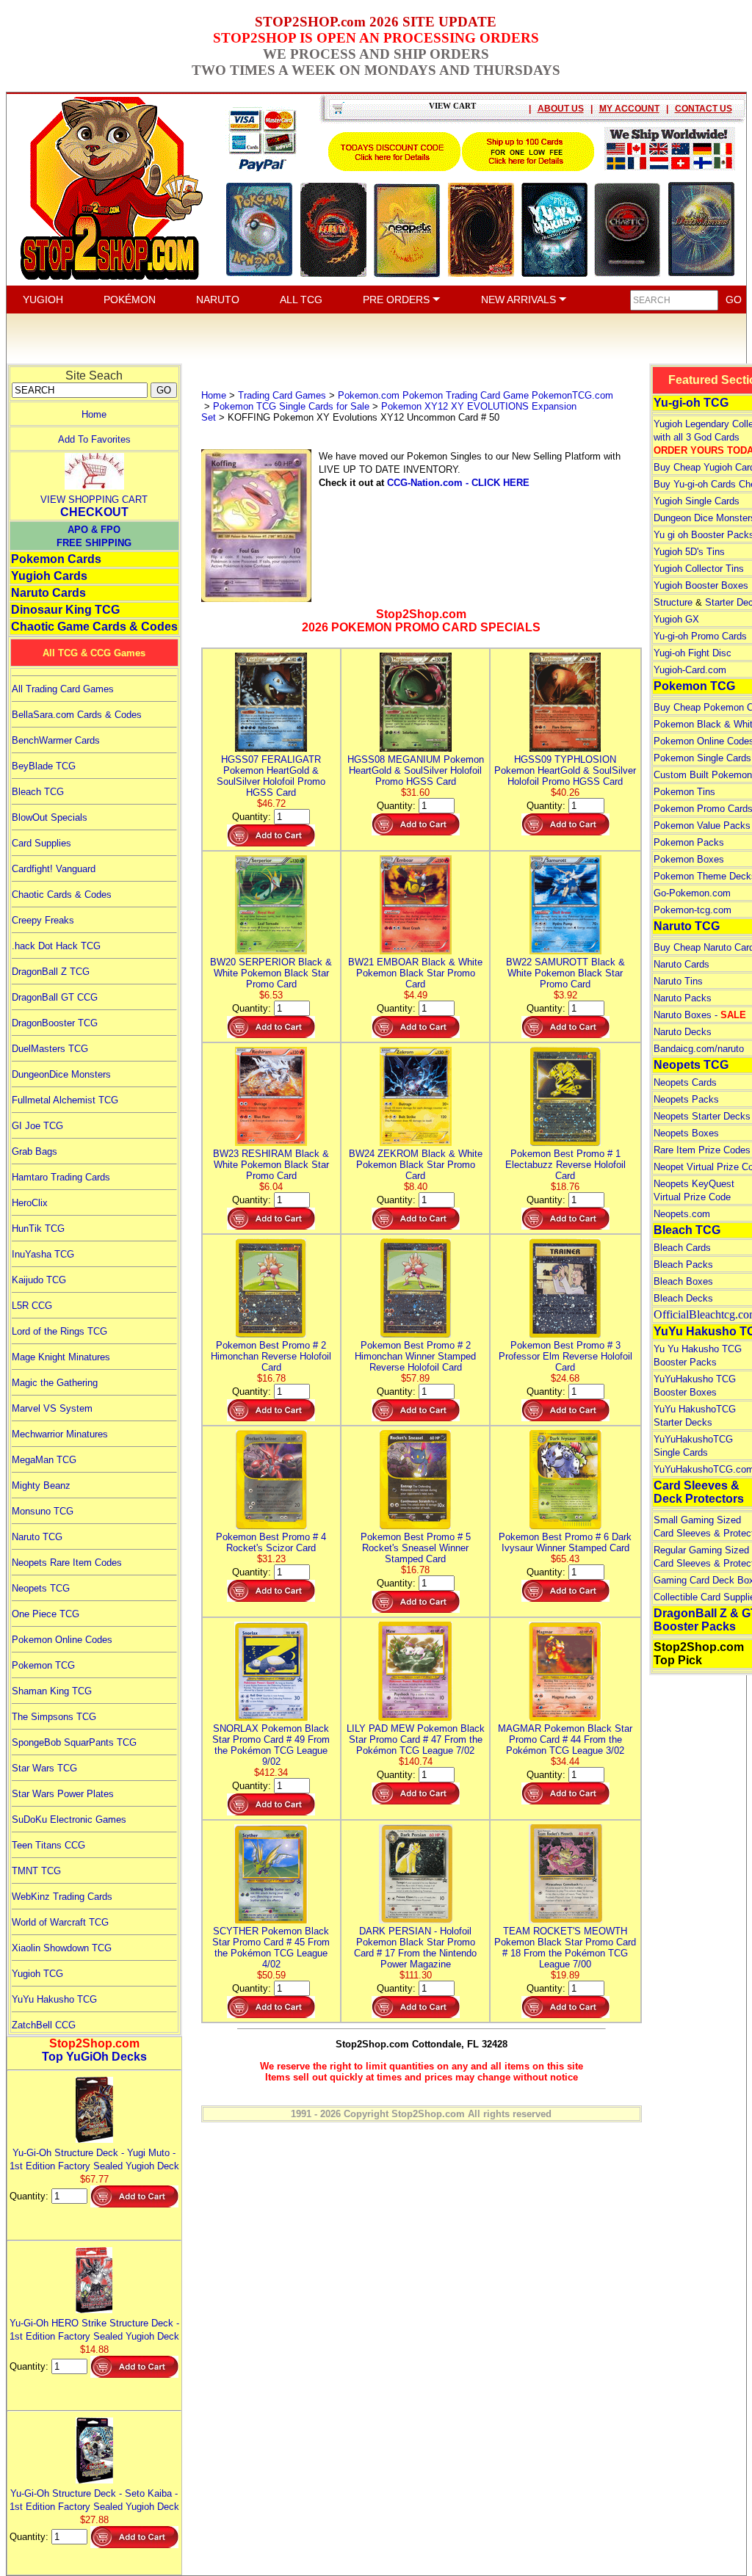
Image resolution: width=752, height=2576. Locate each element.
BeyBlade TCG (44, 766)
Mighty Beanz (41, 1485)
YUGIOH (43, 300)
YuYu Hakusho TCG (54, 1999)
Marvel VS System (52, 1408)
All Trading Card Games (63, 689)
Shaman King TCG (52, 1691)
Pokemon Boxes (689, 859)
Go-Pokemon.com (692, 893)
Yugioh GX (676, 619)
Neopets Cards (685, 1082)
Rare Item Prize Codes (702, 1150)
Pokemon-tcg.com (693, 910)
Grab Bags (35, 1151)
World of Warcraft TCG (60, 1922)
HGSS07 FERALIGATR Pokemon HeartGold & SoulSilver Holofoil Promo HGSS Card (271, 776)
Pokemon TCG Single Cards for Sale (291, 406)
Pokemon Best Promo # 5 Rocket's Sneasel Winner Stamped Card (416, 1548)
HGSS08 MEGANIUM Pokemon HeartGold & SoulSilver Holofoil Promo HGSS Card (416, 770)
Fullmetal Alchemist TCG (65, 1100)
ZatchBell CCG (44, 2025)
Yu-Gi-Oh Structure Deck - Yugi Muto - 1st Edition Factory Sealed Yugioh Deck (94, 2159)
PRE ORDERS (398, 300)
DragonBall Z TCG (51, 972)
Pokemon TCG (43, 1665)
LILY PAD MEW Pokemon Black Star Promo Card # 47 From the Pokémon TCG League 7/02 (416, 1739)
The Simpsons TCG (54, 1717)
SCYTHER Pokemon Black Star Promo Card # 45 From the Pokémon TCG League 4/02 (271, 1948)
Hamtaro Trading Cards (61, 1177)
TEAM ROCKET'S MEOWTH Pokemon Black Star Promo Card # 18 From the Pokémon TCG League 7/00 (565, 1948)
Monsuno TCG (43, 1511)
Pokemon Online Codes (62, 1640)
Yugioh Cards (49, 576)
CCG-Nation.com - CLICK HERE (458, 483)
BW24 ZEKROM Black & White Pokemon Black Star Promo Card (416, 1165)
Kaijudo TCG (39, 1280)
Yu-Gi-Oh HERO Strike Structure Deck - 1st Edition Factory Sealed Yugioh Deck (94, 2330)
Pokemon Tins (684, 792)
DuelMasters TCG (50, 1049)
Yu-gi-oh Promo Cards (700, 636)
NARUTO (218, 300)
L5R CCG (32, 1306)
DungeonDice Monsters (61, 1074)
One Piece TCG (46, 1614)
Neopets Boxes (686, 1133)
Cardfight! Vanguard (54, 869)
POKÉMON (130, 300)
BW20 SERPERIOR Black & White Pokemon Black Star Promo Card (271, 973)
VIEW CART (452, 106)
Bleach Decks (683, 1298)
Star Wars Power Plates (63, 1794)
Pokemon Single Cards (702, 758)
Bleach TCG (38, 792)
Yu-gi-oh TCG (691, 403)
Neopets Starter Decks (702, 1116)
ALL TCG (301, 300)
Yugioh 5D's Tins (689, 552)
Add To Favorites (94, 439)
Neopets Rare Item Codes (67, 1563)
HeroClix (30, 1203)
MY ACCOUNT (629, 109)
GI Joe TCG (37, 1126)
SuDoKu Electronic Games (69, 1819)
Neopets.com (682, 1214)
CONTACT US (704, 109)
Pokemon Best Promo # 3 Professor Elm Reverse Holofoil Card (565, 1356)
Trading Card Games (282, 395)
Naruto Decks (683, 1032)
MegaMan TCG (44, 1460)
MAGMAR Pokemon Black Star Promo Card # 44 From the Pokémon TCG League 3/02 (565, 1739)
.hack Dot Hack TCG (56, 946)
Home (94, 414)
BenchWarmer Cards (56, 740)
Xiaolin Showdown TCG (62, 1948)
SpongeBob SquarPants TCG (74, 1742)
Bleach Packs (683, 1265)
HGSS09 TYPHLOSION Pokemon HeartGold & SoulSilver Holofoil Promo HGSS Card (565, 770)
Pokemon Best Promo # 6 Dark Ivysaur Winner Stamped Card (565, 1542)
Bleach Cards (682, 1248)
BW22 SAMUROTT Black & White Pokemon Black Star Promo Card (565, 973)
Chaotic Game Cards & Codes (94, 627)
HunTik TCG (38, 1229)
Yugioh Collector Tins (699, 569)
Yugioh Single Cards (697, 501)
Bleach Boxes (683, 1281)
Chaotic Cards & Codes (62, 895)
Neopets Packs (686, 1099)
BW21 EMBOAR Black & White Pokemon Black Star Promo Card (415, 973)
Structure (673, 602)
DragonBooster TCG (55, 1023)
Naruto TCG (37, 1537)
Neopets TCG (41, 1588)
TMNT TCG (36, 1871)
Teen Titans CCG (48, 1845)
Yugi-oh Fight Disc (693, 653)
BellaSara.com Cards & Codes (77, 715)
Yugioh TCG (37, 1974)
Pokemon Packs (689, 842)
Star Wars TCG (44, 1768)
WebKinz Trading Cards (62, 1897)
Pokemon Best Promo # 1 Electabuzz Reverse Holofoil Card (565, 1165)
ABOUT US (561, 109)
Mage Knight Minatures (61, 1357)
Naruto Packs (683, 998)
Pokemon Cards (56, 559)
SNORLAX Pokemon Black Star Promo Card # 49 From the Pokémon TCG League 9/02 (271, 1745)
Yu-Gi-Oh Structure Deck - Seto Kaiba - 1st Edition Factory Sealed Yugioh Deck (94, 2500)
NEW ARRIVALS (520, 300)
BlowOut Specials (50, 817)
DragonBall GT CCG (55, 997)
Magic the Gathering (55, 1383)
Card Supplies (41, 843)
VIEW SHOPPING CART (94, 500)
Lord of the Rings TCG (59, 1331)
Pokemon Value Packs (702, 826)
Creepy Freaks (43, 920)
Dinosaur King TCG (65, 610)
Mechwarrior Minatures (60, 1434)
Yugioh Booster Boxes (701, 585)
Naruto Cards (48, 593)
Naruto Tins (678, 981)
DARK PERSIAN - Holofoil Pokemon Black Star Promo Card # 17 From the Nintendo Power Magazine (415, 1948)
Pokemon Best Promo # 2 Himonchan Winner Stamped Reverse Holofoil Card (415, 1356)
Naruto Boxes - (700, 1015)
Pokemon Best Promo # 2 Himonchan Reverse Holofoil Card (271, 1356)
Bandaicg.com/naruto (699, 1049)
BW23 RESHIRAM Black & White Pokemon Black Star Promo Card (271, 1165)
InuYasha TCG (43, 1254)
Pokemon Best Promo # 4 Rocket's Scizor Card (271, 1542)
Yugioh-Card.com (690, 670)
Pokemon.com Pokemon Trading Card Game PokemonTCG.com (476, 395)
